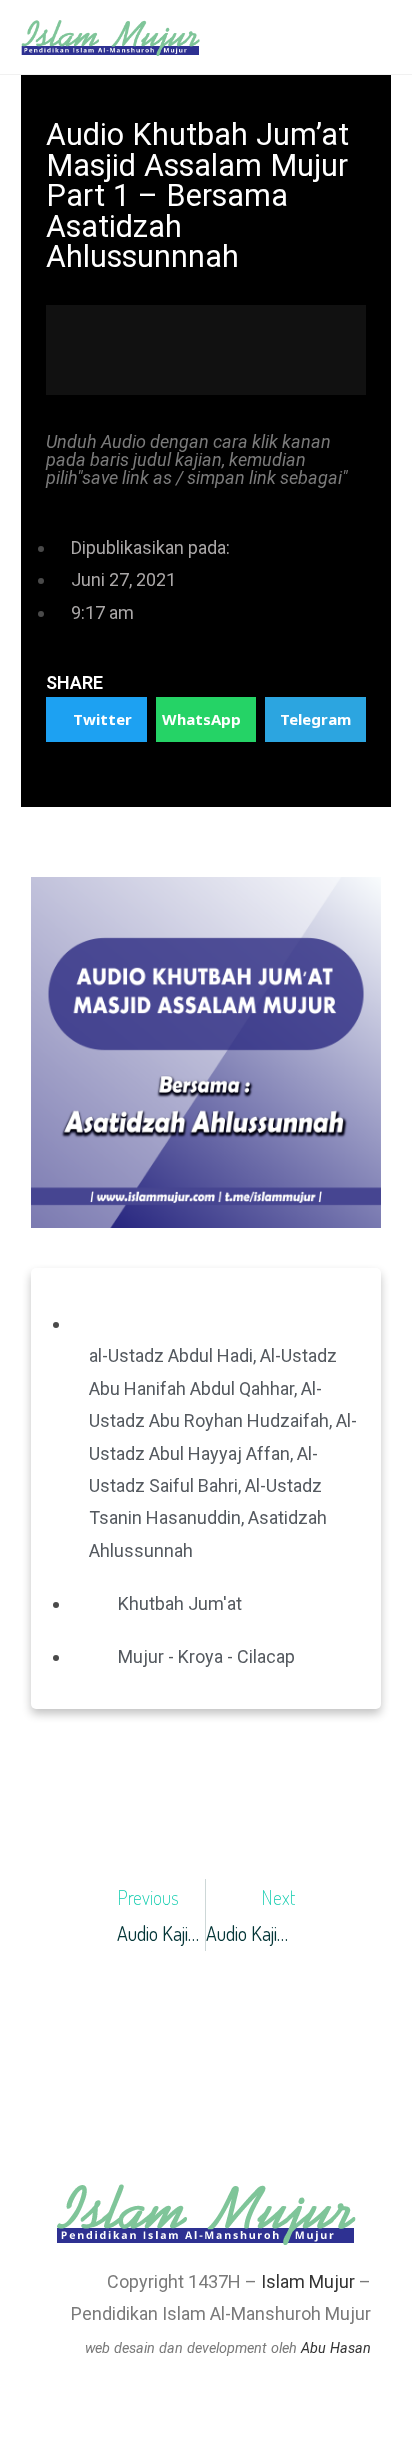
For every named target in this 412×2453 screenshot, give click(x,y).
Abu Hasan (336, 2348)
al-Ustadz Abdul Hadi (171, 1355)
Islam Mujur (308, 2281)
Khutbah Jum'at (180, 1603)
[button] (96, 719)
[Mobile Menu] (385, 37)
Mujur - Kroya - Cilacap (206, 1656)
